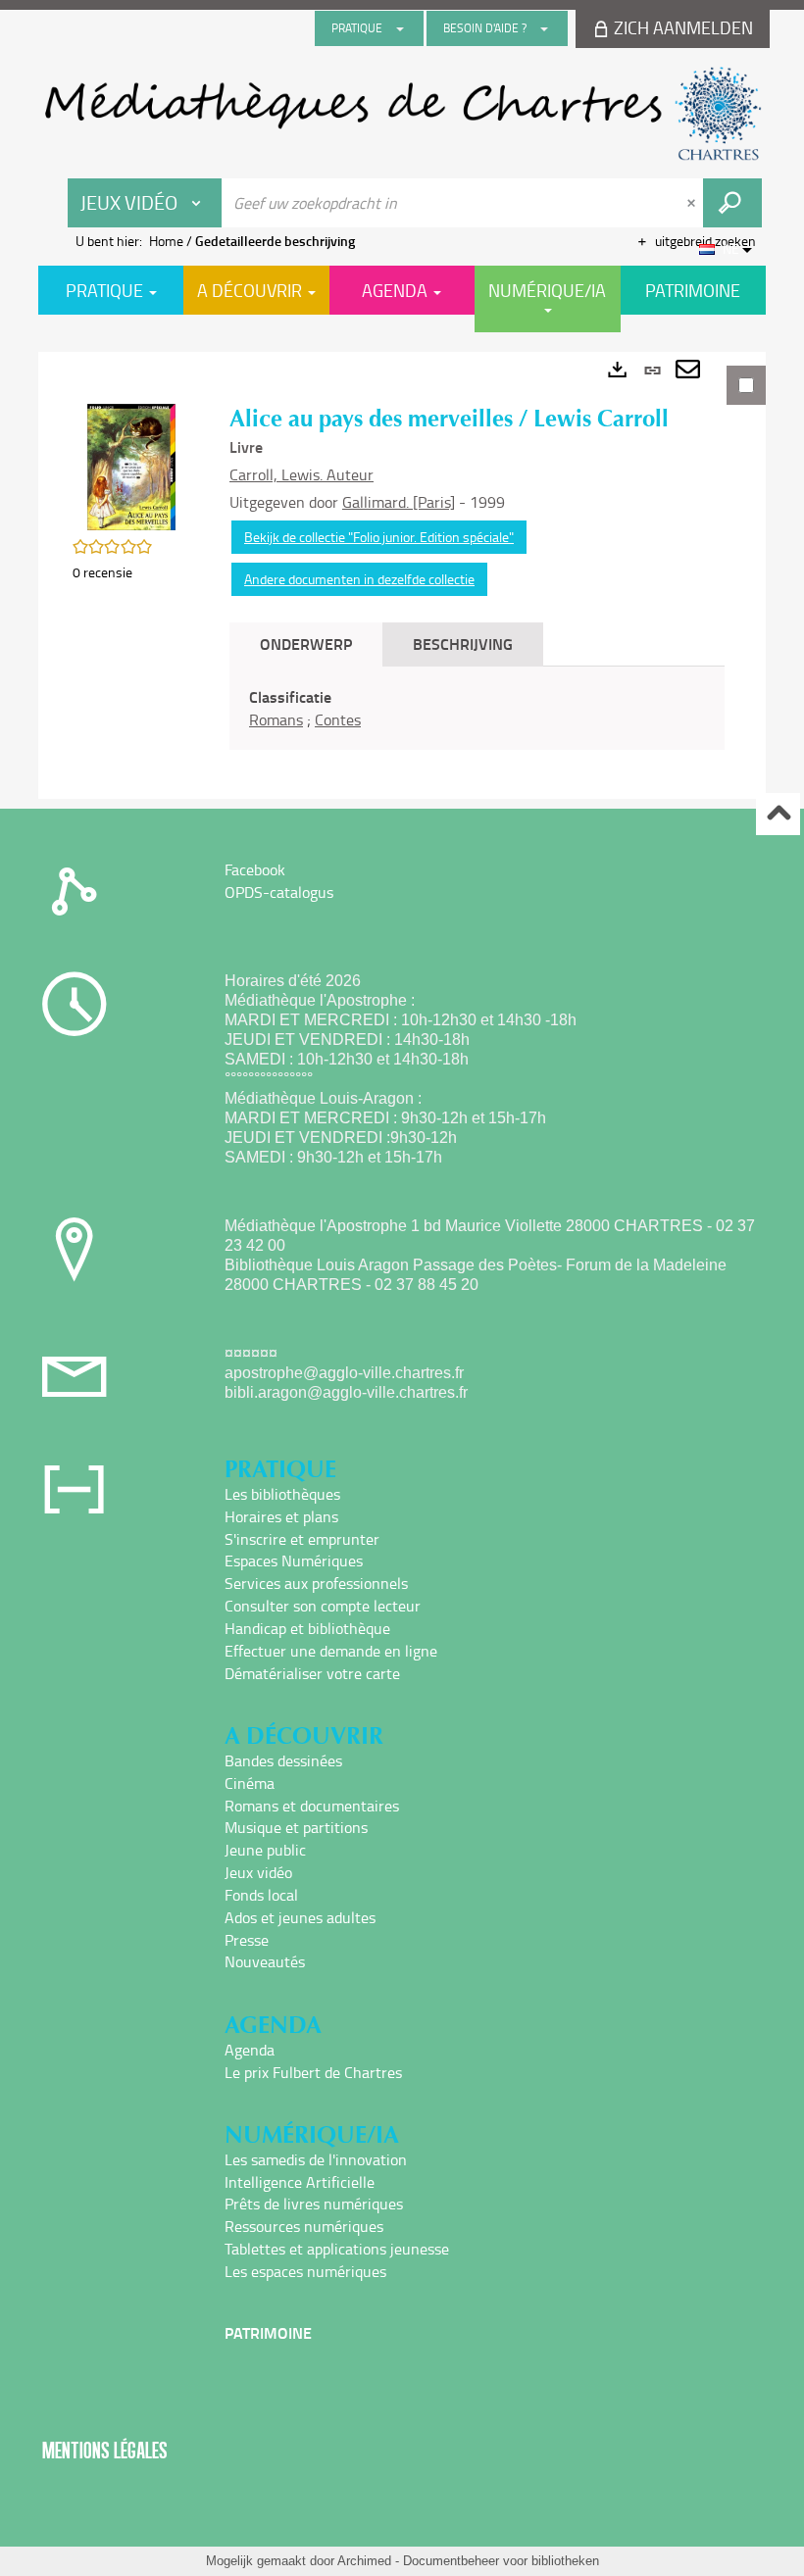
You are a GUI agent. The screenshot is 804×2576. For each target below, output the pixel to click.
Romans (276, 719)
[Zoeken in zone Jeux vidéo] (732, 203)
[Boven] (778, 814)
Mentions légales (105, 2450)
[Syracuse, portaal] (402, 114)
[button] (131, 465)
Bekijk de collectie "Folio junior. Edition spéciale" (379, 537)
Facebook (255, 869)
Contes (338, 719)
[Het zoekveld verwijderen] (693, 203)
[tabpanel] (402, 575)
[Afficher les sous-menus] (400, 28)
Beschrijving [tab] (463, 644)
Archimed (364, 2561)
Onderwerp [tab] (306, 644)
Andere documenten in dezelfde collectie (359, 579)
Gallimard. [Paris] (399, 502)
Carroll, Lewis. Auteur (301, 474)
